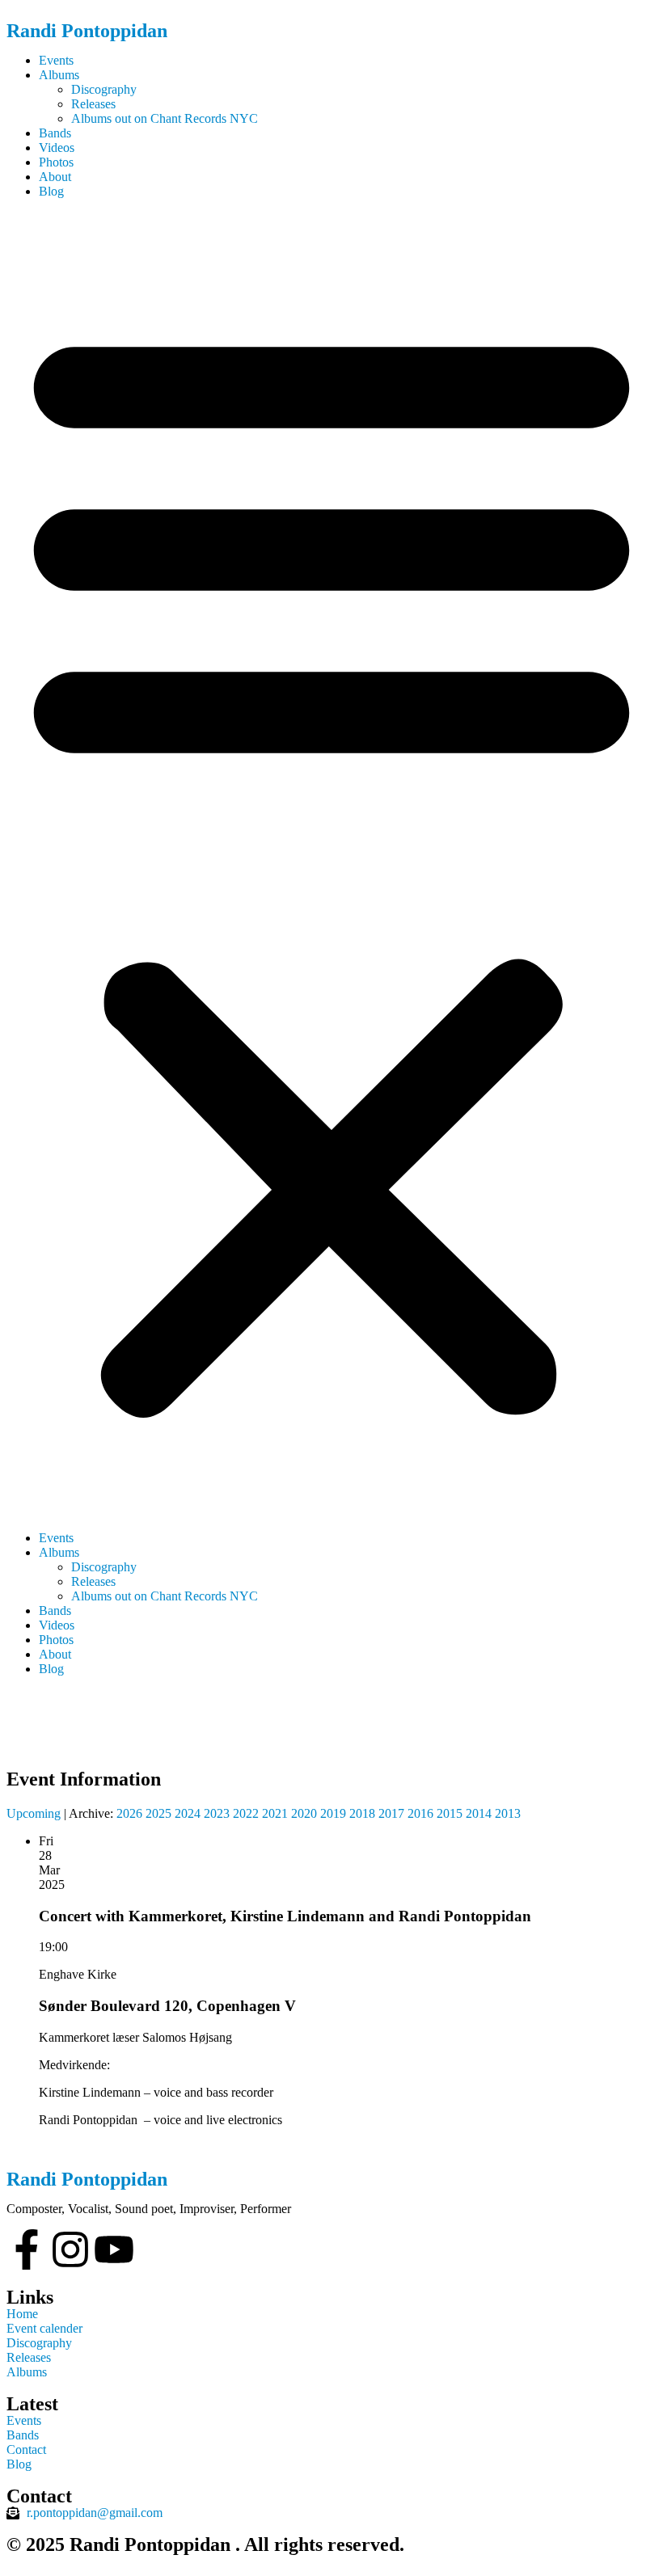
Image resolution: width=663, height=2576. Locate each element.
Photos (56, 162)
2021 (275, 1813)
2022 (246, 1813)
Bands (55, 133)
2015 (450, 1813)
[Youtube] (114, 2249)
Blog (51, 191)
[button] (331, 865)
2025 (158, 1813)
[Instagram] (70, 2249)
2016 (420, 1813)
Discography (104, 89)
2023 (217, 1813)
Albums (59, 75)
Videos (57, 148)
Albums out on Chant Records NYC (165, 118)
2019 (333, 1813)
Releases (93, 104)
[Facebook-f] (27, 2249)
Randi (87, 31)
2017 (391, 1813)
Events (56, 60)
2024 (188, 1813)
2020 (304, 1813)
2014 (479, 1813)
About (55, 177)
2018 (362, 1813)
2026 (129, 1813)
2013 (508, 1813)
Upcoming (34, 1813)
